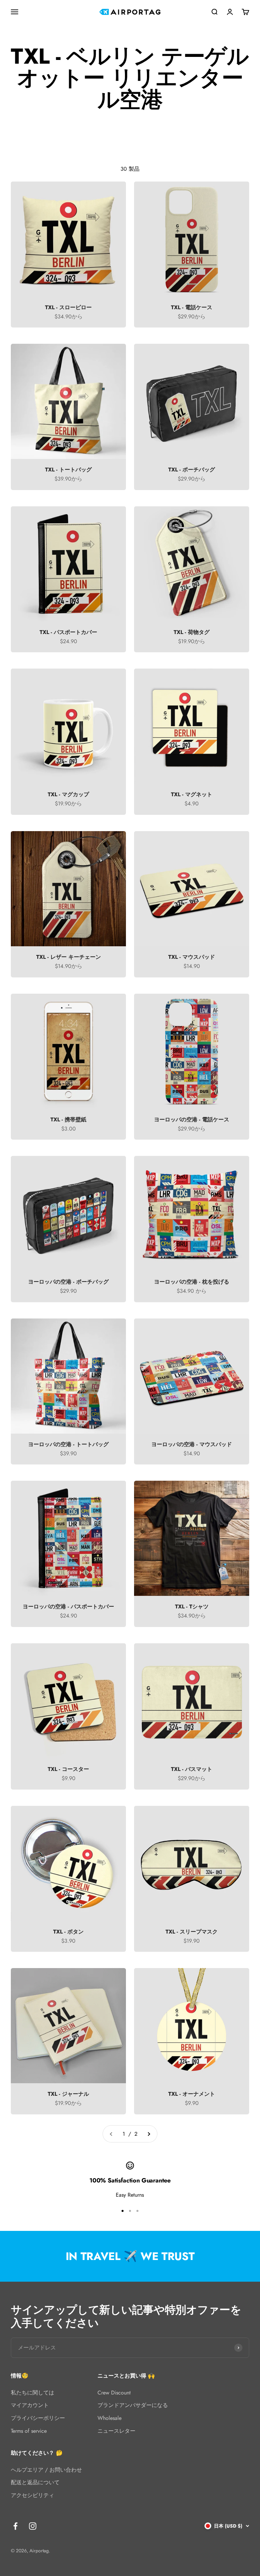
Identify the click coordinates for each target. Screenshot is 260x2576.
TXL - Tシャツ (192, 1607)
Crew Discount (114, 2393)
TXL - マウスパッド (192, 957)
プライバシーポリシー (38, 2418)
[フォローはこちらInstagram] (33, 2526)
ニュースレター (116, 2431)
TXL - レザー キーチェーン (69, 957)
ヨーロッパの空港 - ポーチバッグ (68, 1282)
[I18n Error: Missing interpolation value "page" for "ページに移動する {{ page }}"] (149, 2134)
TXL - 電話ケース (192, 307)
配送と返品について (35, 2482)
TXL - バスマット (192, 1769)
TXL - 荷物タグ (192, 632)
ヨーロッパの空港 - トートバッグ (68, 1444)
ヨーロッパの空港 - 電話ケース (192, 1120)
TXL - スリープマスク (192, 1932)
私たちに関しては (32, 2393)
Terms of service (29, 2431)
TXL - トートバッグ (68, 470)
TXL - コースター (68, 1769)
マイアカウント (30, 2405)
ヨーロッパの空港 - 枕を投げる (192, 1282)
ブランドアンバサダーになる (133, 2405)
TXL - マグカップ (68, 794)
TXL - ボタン (68, 1932)
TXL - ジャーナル (68, 2094)
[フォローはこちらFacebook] (15, 2526)
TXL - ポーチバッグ (192, 470)
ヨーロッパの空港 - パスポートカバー (68, 1607)
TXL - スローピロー (68, 307)
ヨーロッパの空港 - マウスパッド (192, 1444)
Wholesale (110, 2418)
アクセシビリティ (32, 2495)
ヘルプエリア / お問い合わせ (46, 2470)
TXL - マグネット (192, 794)
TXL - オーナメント (192, 2094)
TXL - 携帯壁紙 (68, 1120)
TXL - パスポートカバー (68, 632)
